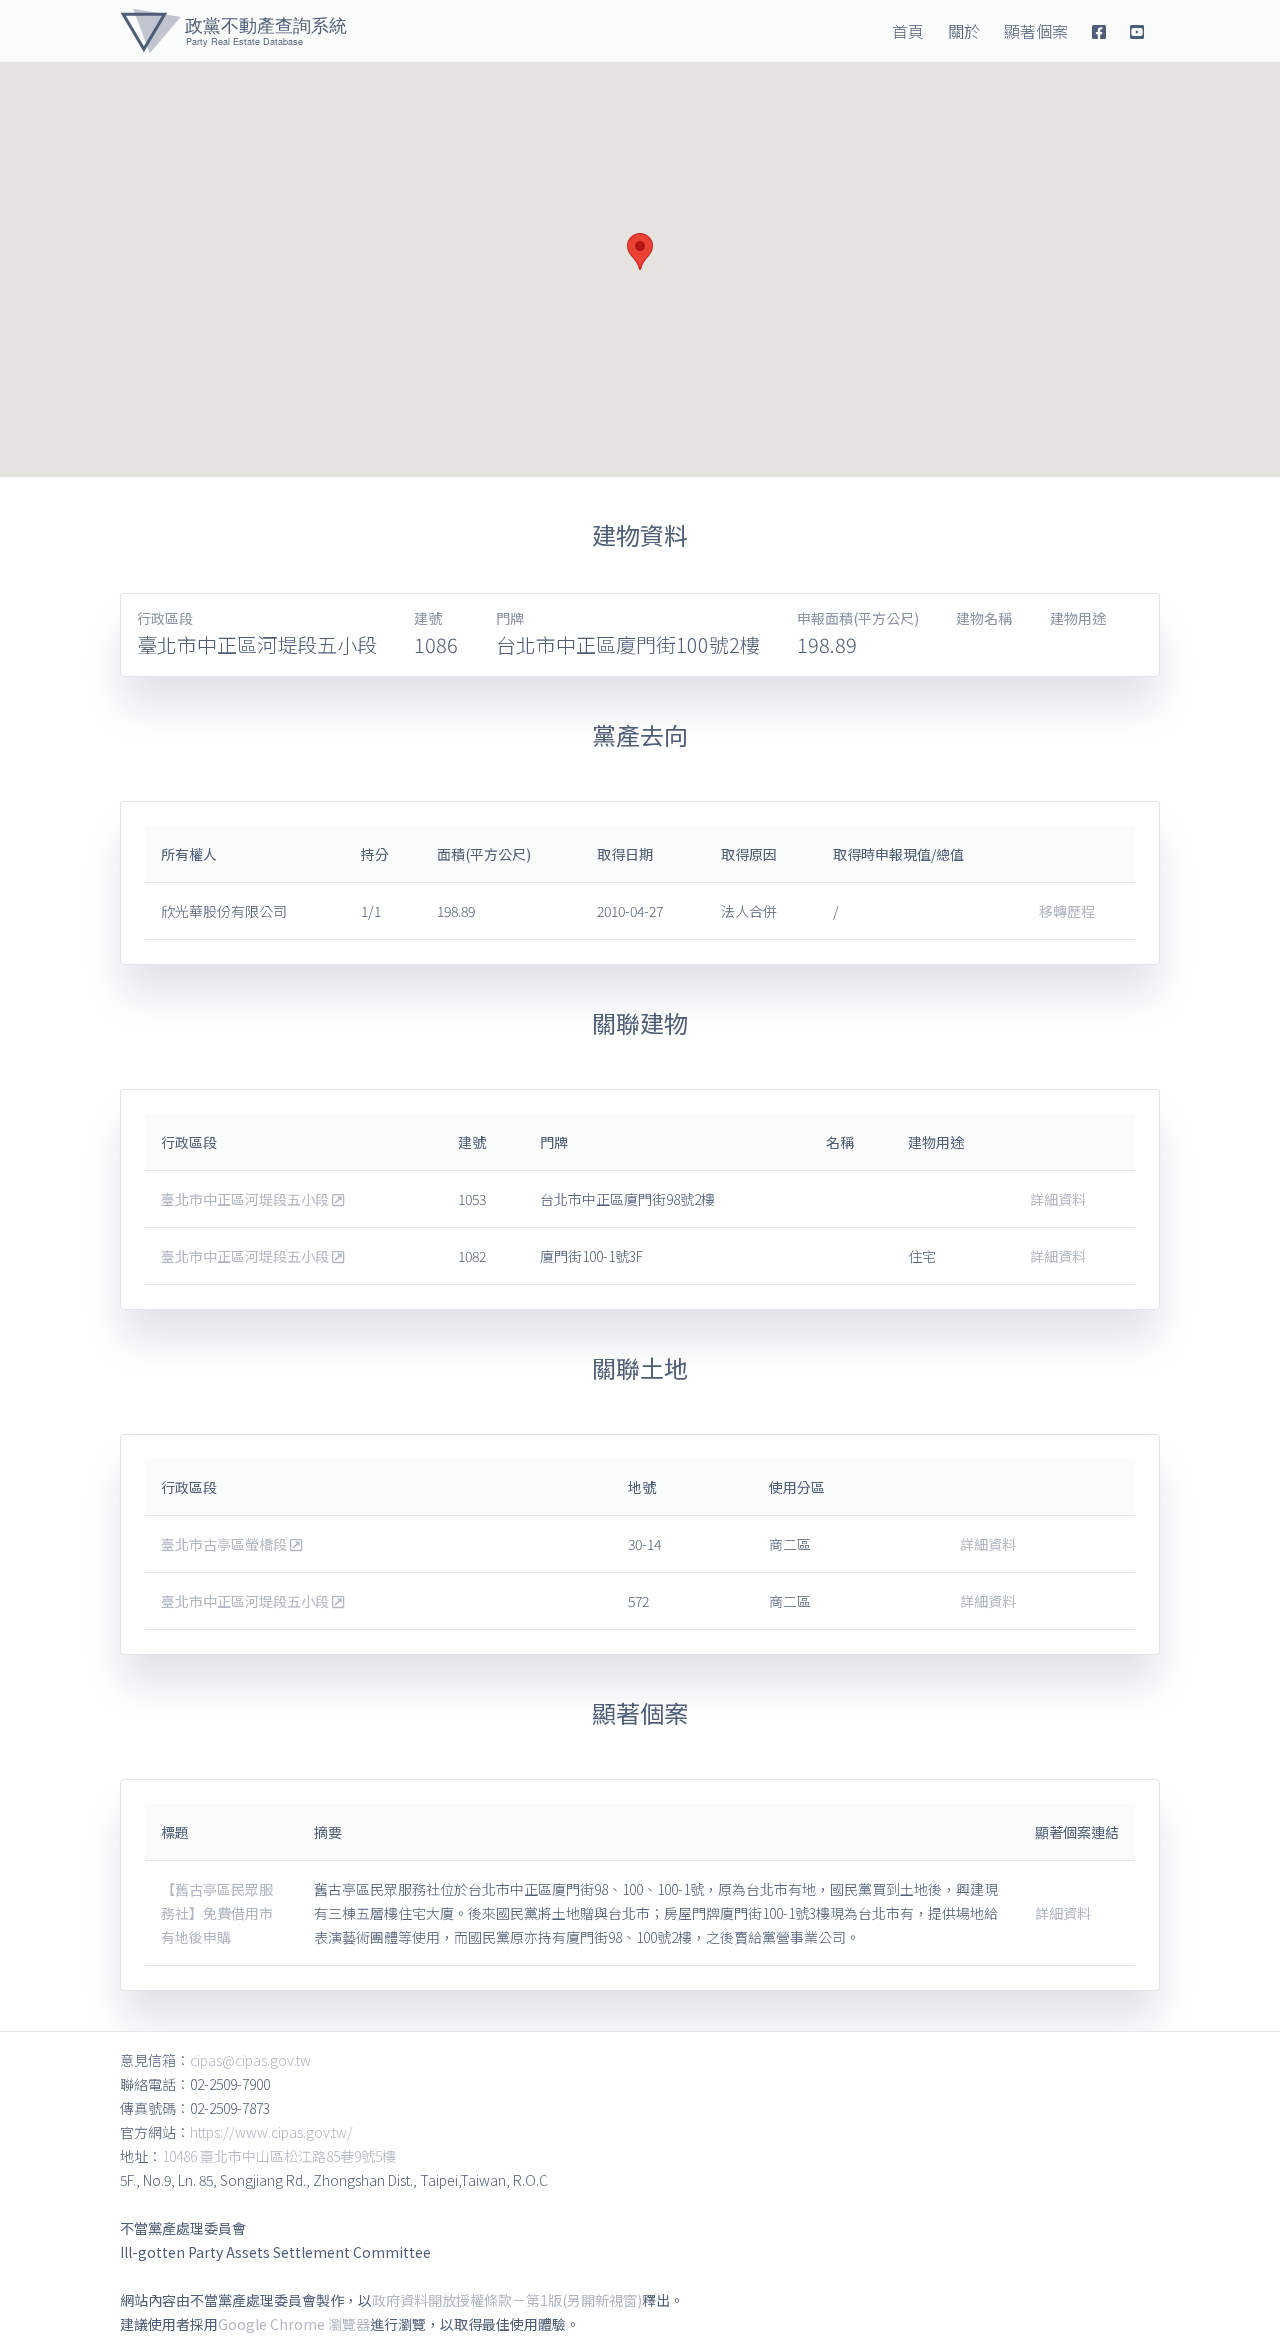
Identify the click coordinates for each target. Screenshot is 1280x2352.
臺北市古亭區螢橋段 (225, 1544)
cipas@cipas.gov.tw (250, 2060)
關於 (964, 31)
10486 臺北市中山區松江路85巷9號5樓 (279, 2156)
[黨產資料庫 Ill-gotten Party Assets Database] (233, 31)
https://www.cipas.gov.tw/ (271, 2132)
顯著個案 (1036, 31)
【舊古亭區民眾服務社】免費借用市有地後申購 (217, 1913)
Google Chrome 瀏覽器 (294, 2324)
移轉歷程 (1067, 911)
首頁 (908, 31)
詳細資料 (1058, 1199)
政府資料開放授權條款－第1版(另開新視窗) (507, 2300)
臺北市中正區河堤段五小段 (246, 1199)
